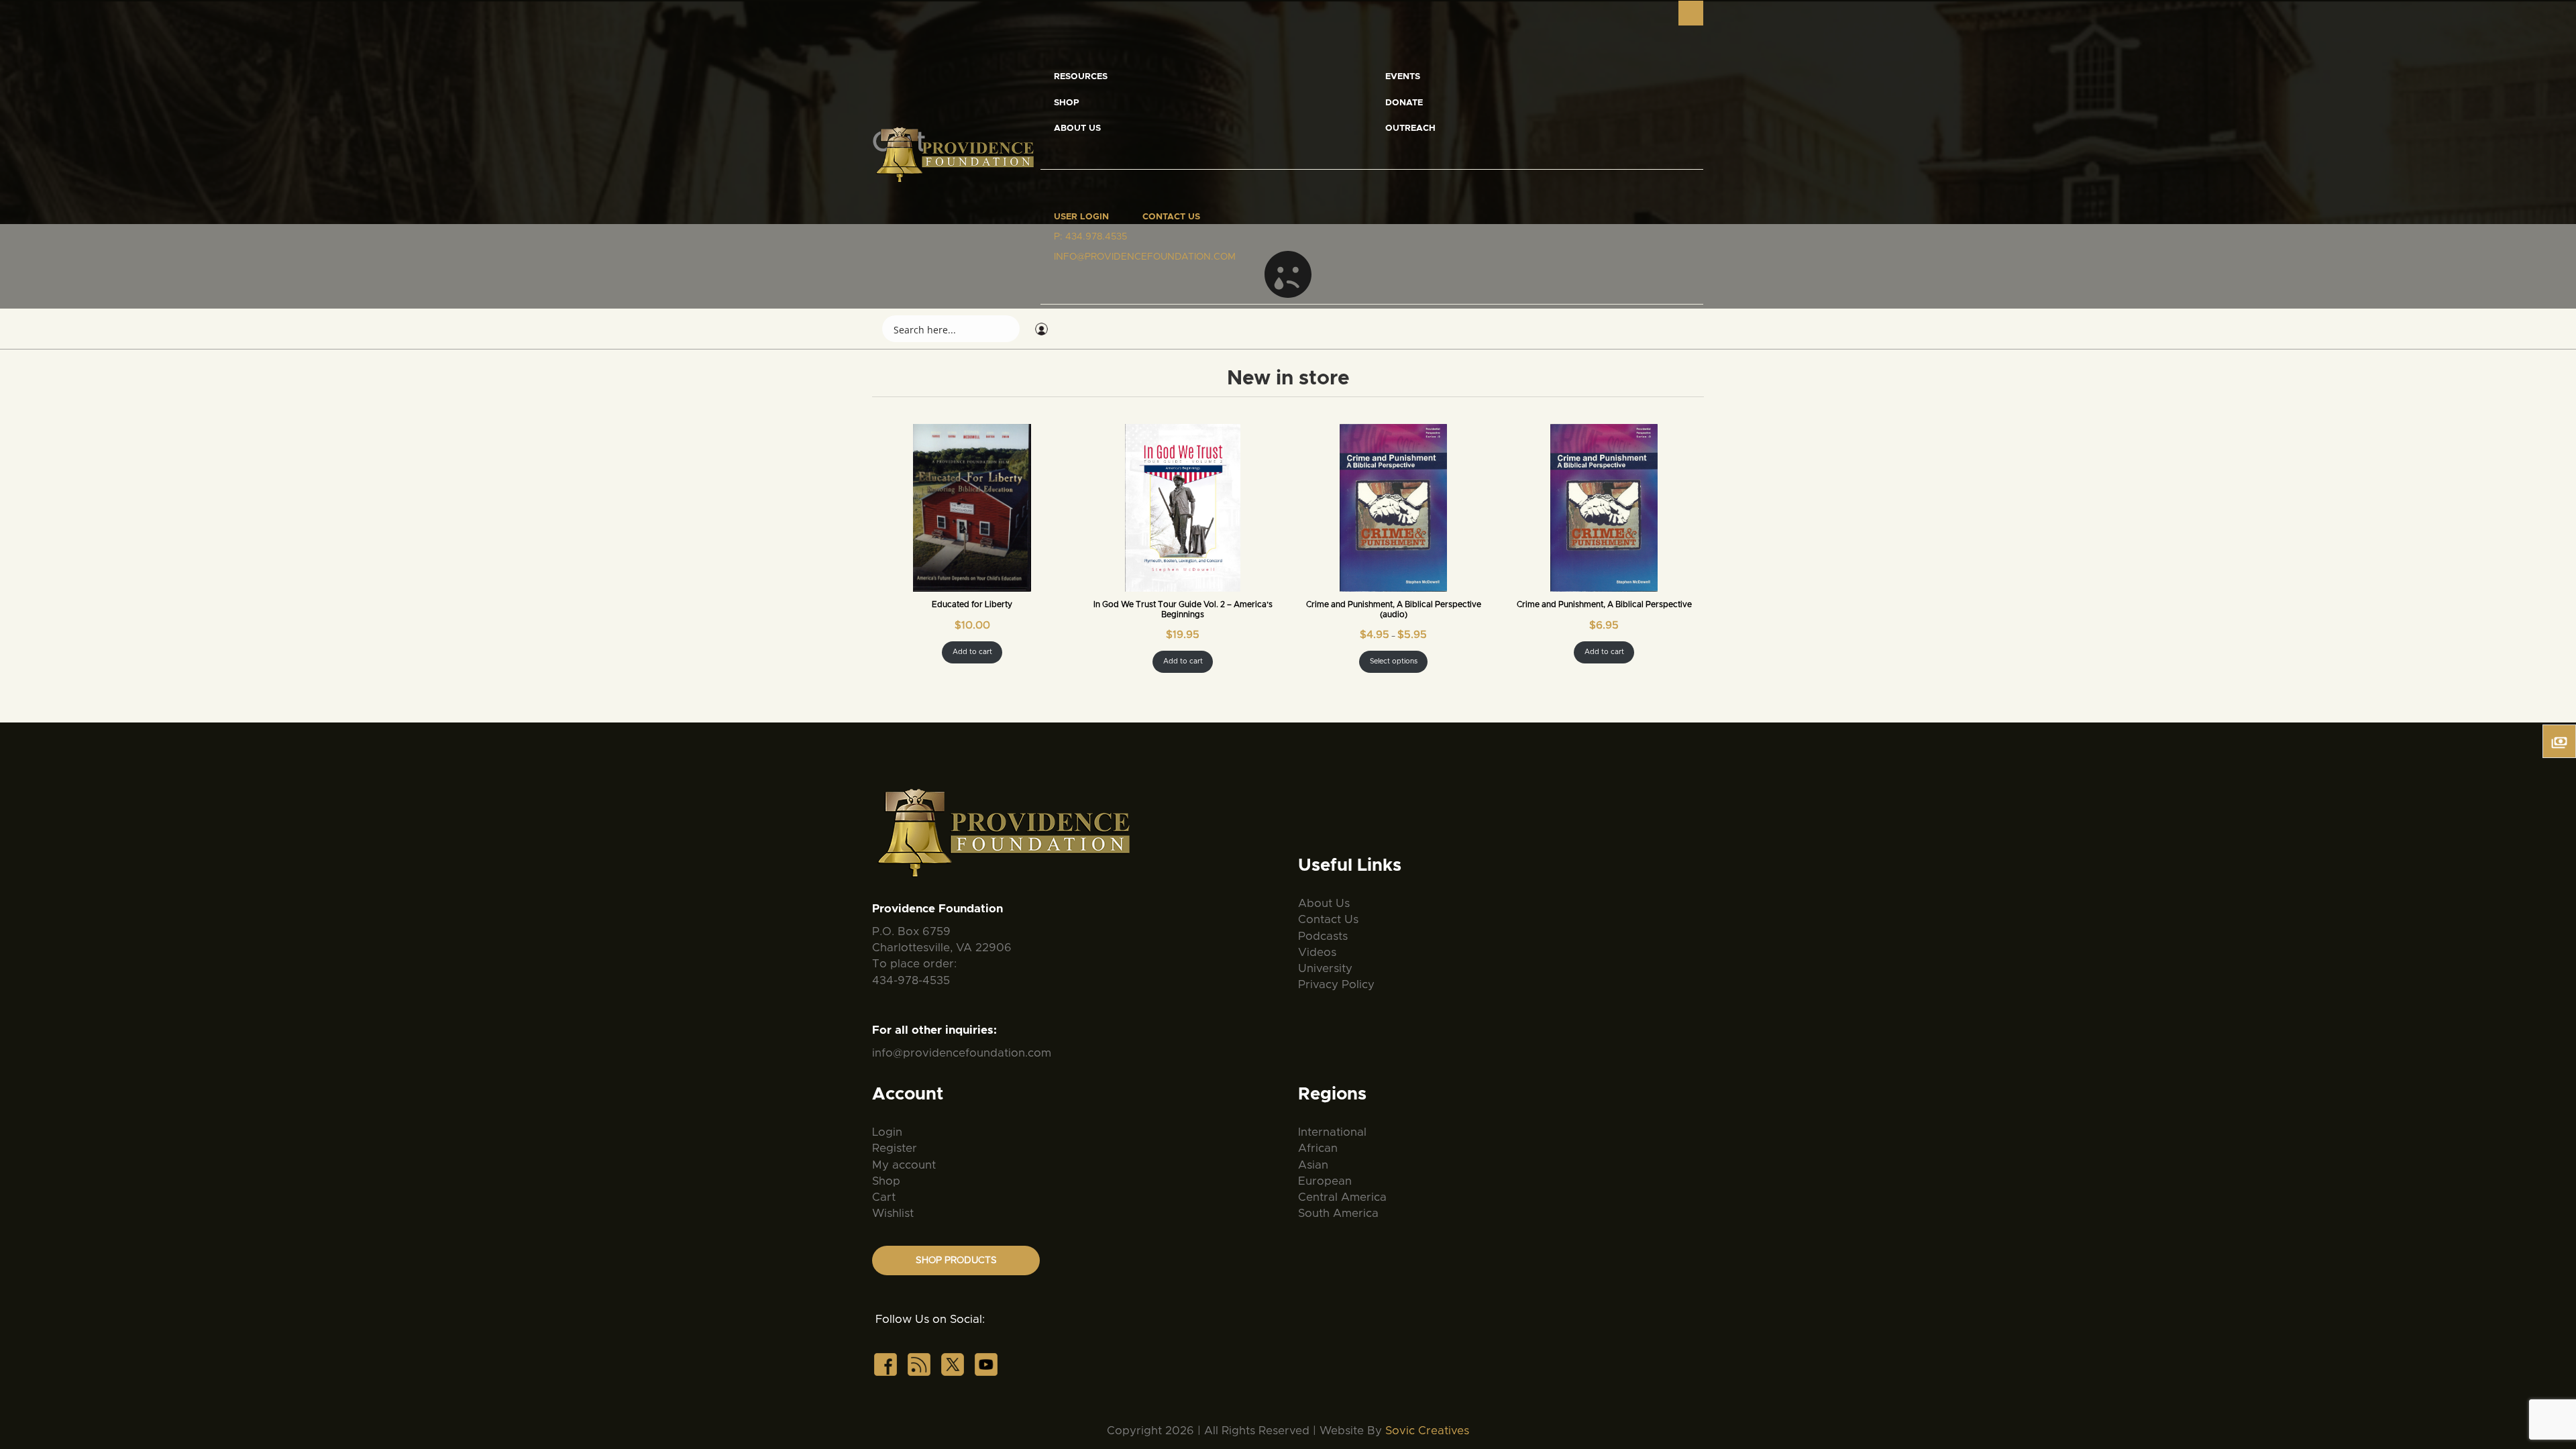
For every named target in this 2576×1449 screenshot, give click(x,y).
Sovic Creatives (1427, 1431)
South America (1338, 1213)
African (1318, 1148)
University (1325, 968)
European (1325, 1181)
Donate (1404, 103)
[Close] (1691, 13)
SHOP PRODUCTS (956, 1260)
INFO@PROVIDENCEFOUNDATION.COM (1145, 257)
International (1332, 1132)
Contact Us (1171, 217)
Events (1403, 77)
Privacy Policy (1336, 984)
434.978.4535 (1096, 237)
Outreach (1410, 128)
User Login (1081, 217)
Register (895, 1148)
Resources (1081, 77)
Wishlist (893, 1213)
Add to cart (972, 652)
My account (904, 1165)
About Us (1077, 128)
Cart (884, 1197)
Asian (1313, 1165)
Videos (1317, 952)
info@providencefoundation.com (962, 1053)
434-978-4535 (911, 980)
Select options (1394, 661)
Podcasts (1323, 936)
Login (887, 1132)
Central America (1342, 1197)
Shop (1067, 103)
